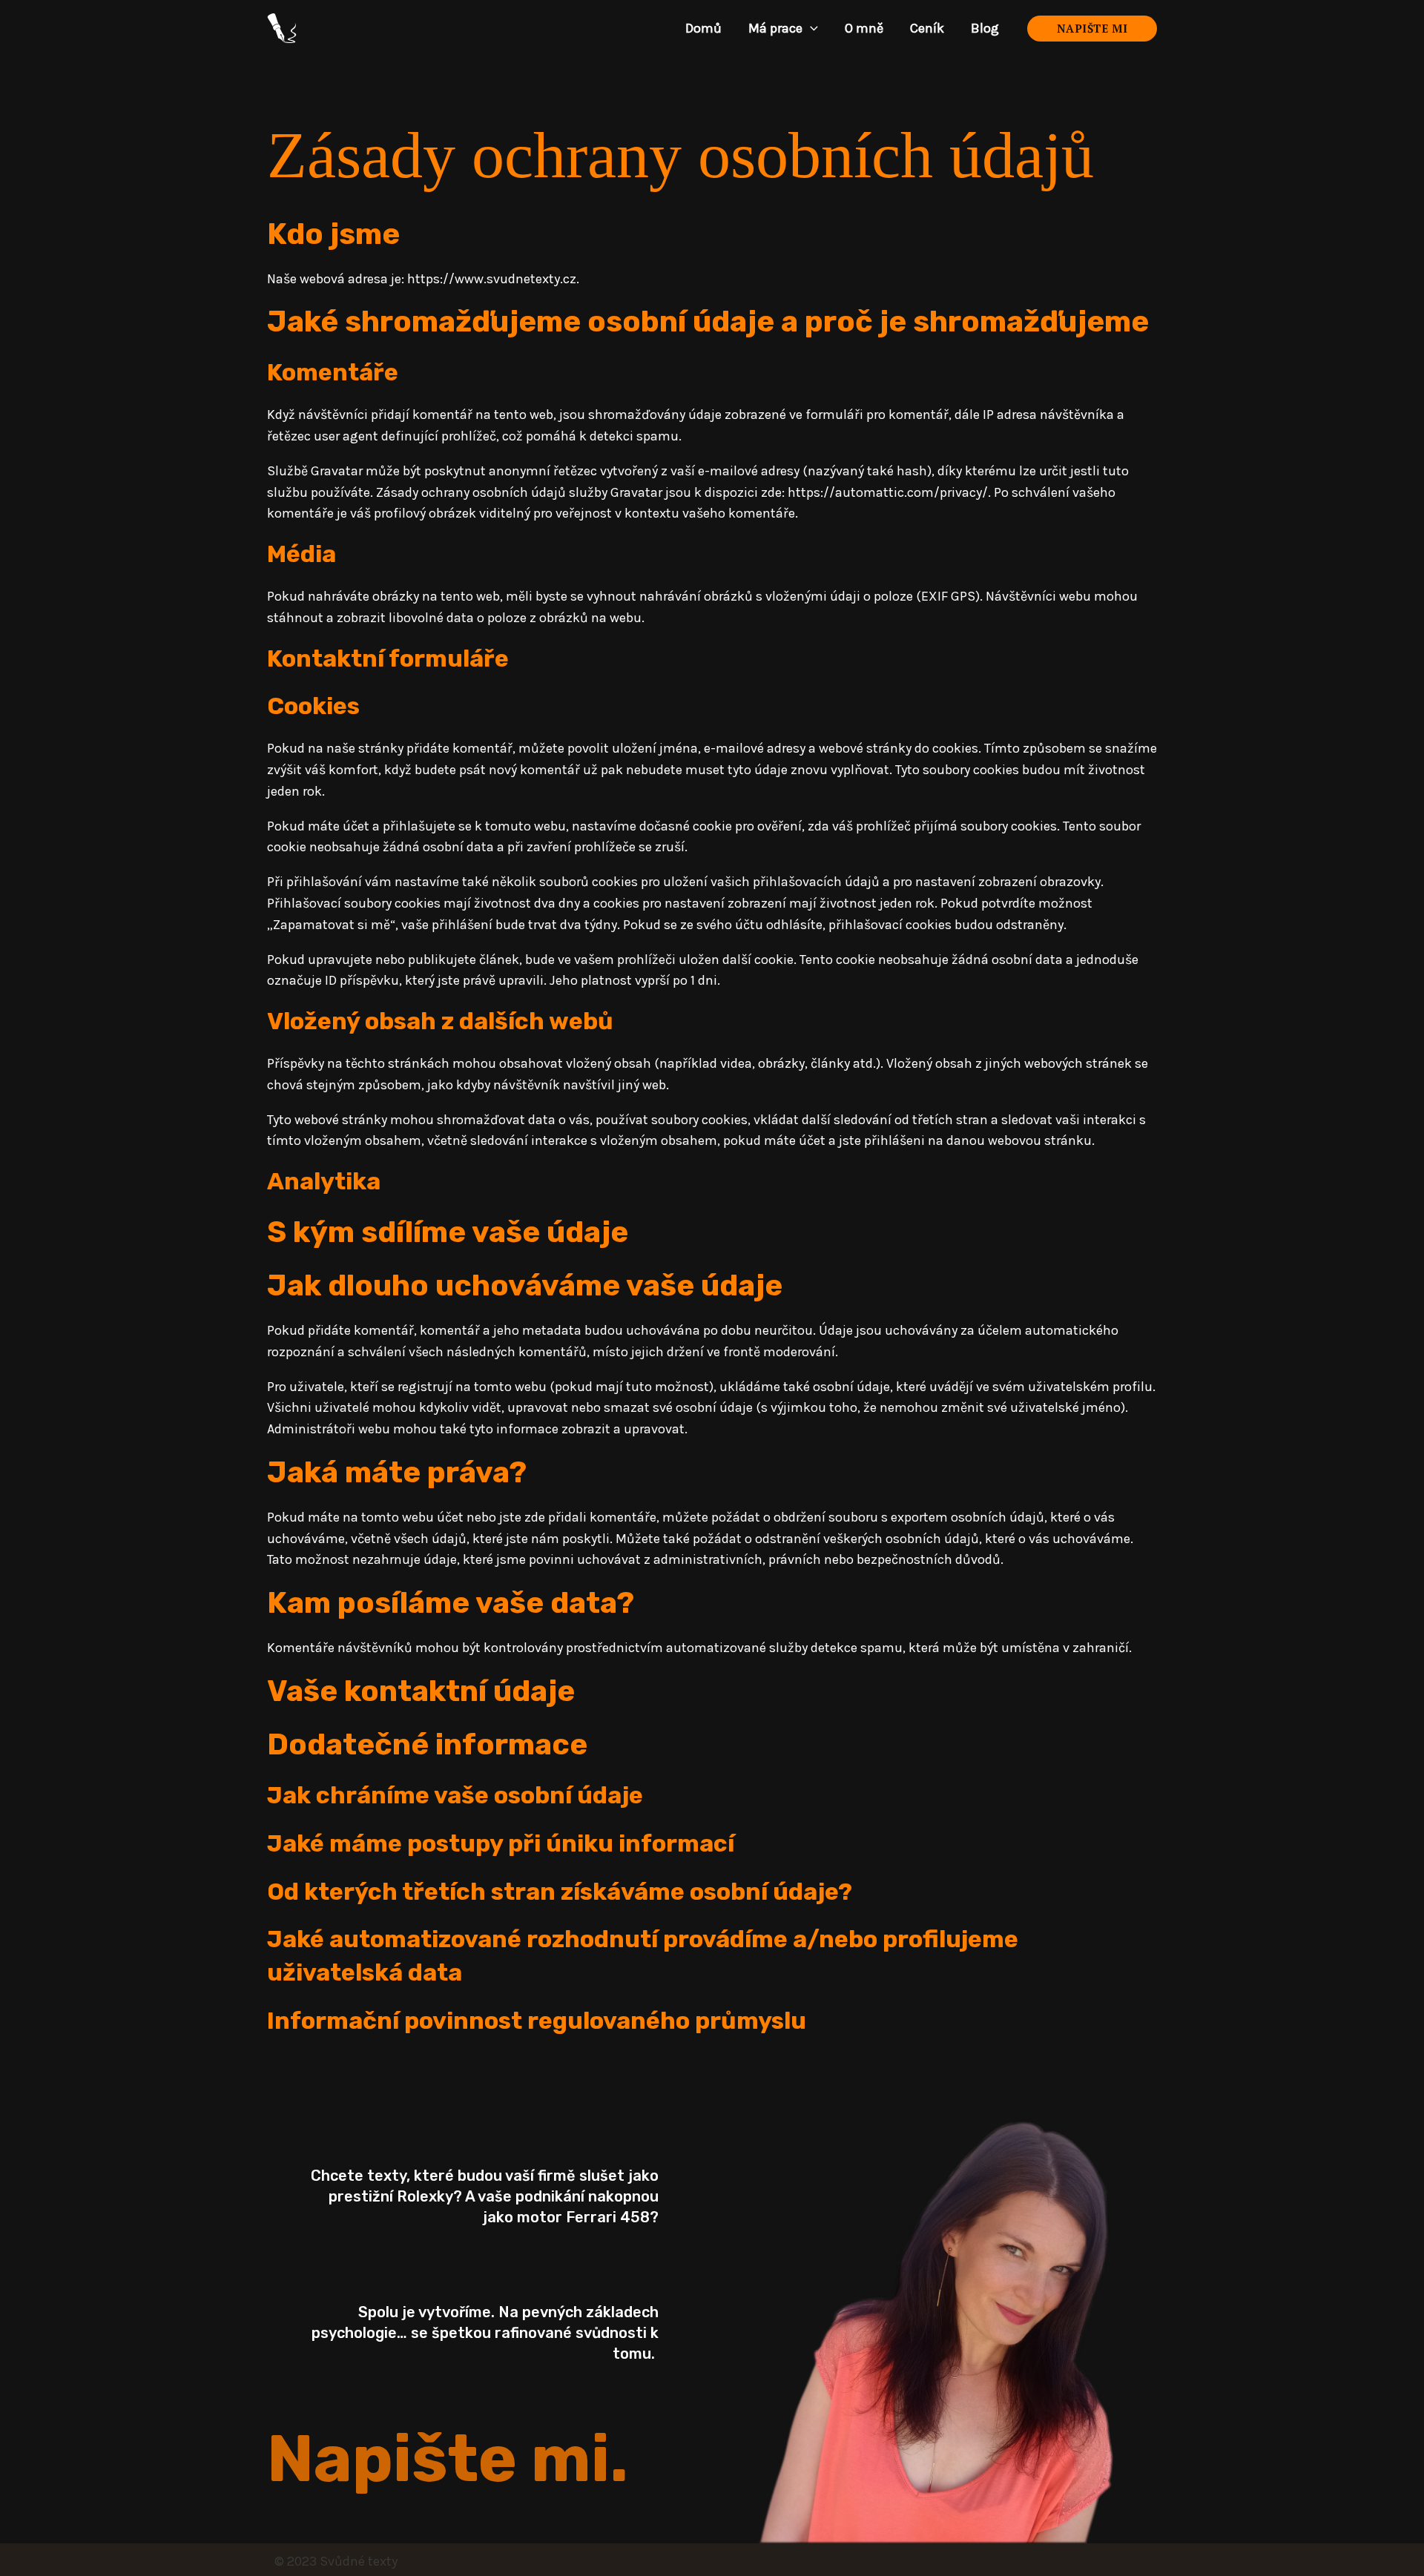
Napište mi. (448, 2459)
